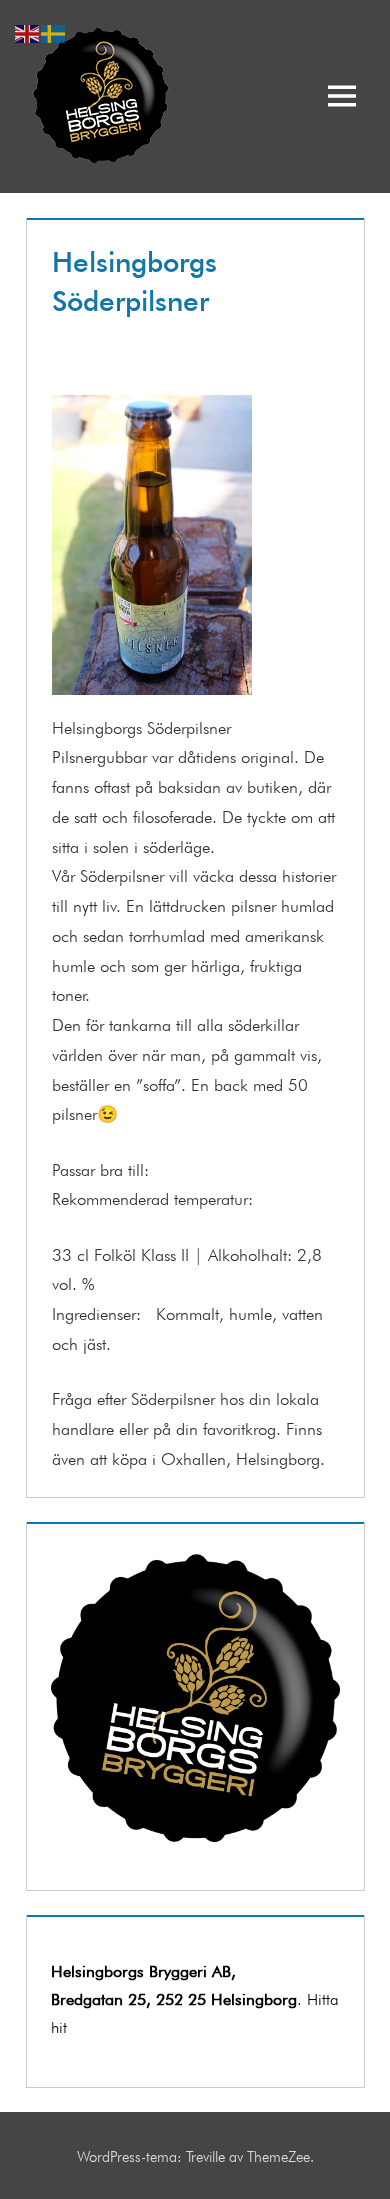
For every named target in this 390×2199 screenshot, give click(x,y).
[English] (28, 29)
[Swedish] (54, 29)
